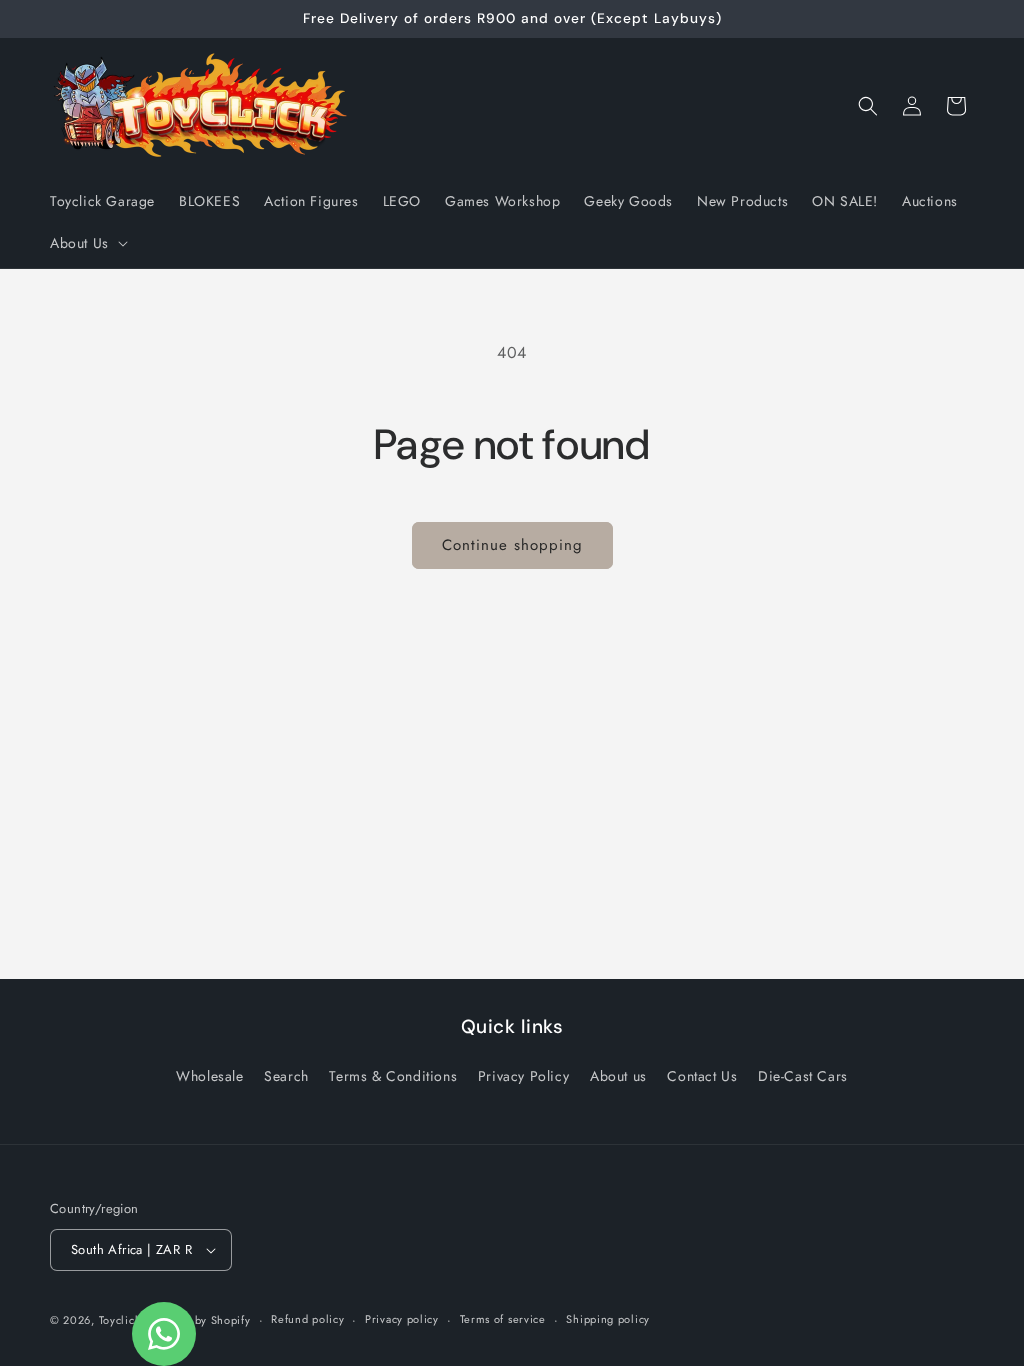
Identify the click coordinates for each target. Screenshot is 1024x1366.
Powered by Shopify (198, 1320)
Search (286, 1076)
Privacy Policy (523, 1076)
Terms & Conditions (393, 1076)
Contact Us (702, 1076)
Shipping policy (608, 1319)
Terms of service (503, 1319)
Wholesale (209, 1076)
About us (618, 1076)
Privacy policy (402, 1319)
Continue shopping (512, 545)
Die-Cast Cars (803, 1076)
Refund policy (307, 1319)
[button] (87, 243)
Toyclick (120, 1320)
